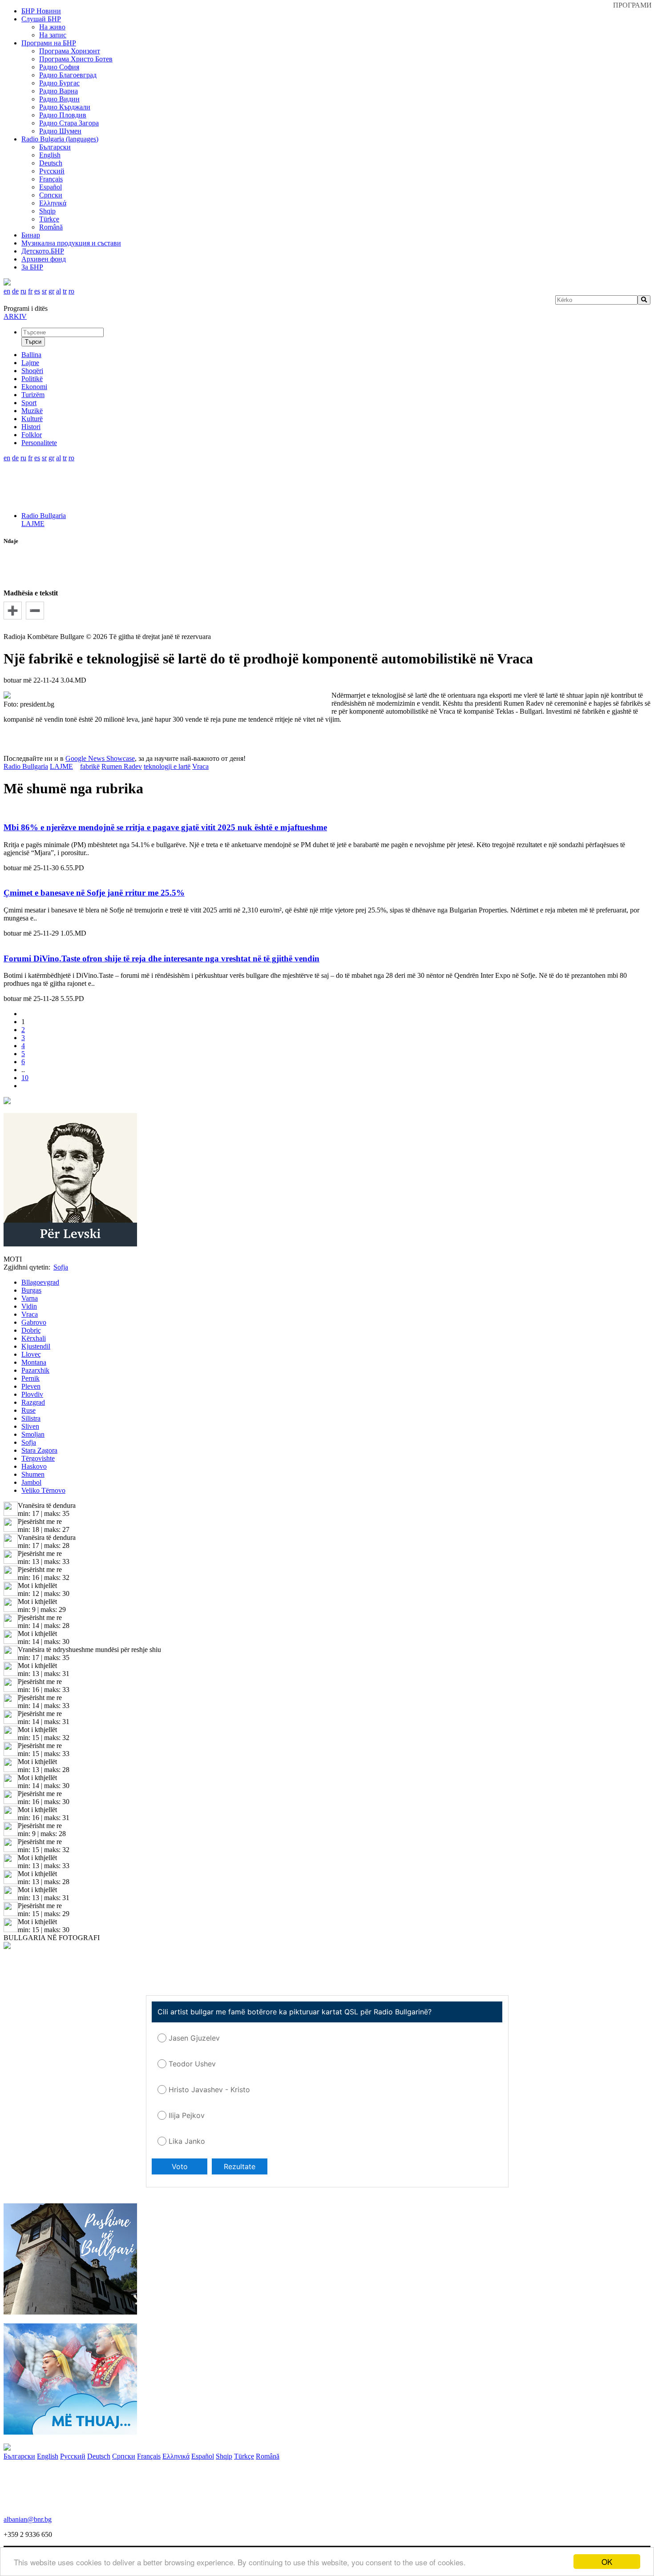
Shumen (33, 1474)
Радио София (59, 67)
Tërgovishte (38, 1458)
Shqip (47, 211)
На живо (52, 27)
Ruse (28, 1410)
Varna (30, 1298)
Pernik (30, 1378)
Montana (34, 1362)
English (50, 155)
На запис (53, 35)
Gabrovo (34, 1322)
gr (51, 291)
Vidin (29, 1306)
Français (51, 179)
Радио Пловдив (63, 115)
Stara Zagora (39, 1450)
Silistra (31, 1418)
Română (51, 227)
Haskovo (34, 1466)
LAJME (33, 524)
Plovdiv (32, 1394)
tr (65, 291)
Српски (51, 195)
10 (25, 1078)
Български (55, 147)
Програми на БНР (49, 43)
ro (71, 291)
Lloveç (31, 1354)
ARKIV (15, 316)
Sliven (30, 1426)
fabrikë (90, 766)
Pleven (31, 1386)
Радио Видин (59, 99)
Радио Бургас (59, 83)
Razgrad (33, 1402)
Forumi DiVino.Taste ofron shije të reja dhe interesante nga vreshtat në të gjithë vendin (161, 958)
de (15, 291)
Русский (52, 171)
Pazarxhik (35, 1370)
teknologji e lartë (167, 766)
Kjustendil (36, 1346)
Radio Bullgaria (44, 516)
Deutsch (51, 163)
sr (44, 291)
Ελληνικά (53, 203)
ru (23, 291)
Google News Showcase (100, 758)
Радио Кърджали (65, 107)
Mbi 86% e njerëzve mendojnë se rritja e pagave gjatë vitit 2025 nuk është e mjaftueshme (165, 827)
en (7, 291)
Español (50, 187)
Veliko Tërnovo (43, 1490)
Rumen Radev (122, 766)
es (37, 291)
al (59, 291)
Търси (33, 342)
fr (30, 291)
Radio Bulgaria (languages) (60, 139)
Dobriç (31, 1330)
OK (607, 2562)
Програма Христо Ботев (76, 59)
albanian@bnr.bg (28, 2519)
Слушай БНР (41, 19)
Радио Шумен (60, 131)
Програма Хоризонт (70, 51)
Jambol (31, 1482)
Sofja (29, 1442)
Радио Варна (59, 91)
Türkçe (49, 219)
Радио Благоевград (68, 75)
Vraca (200, 766)
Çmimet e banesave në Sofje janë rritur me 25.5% (94, 893)
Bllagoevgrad (40, 1282)
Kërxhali (34, 1338)
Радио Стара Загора (69, 123)
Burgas (31, 1290)
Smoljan (33, 1434)
